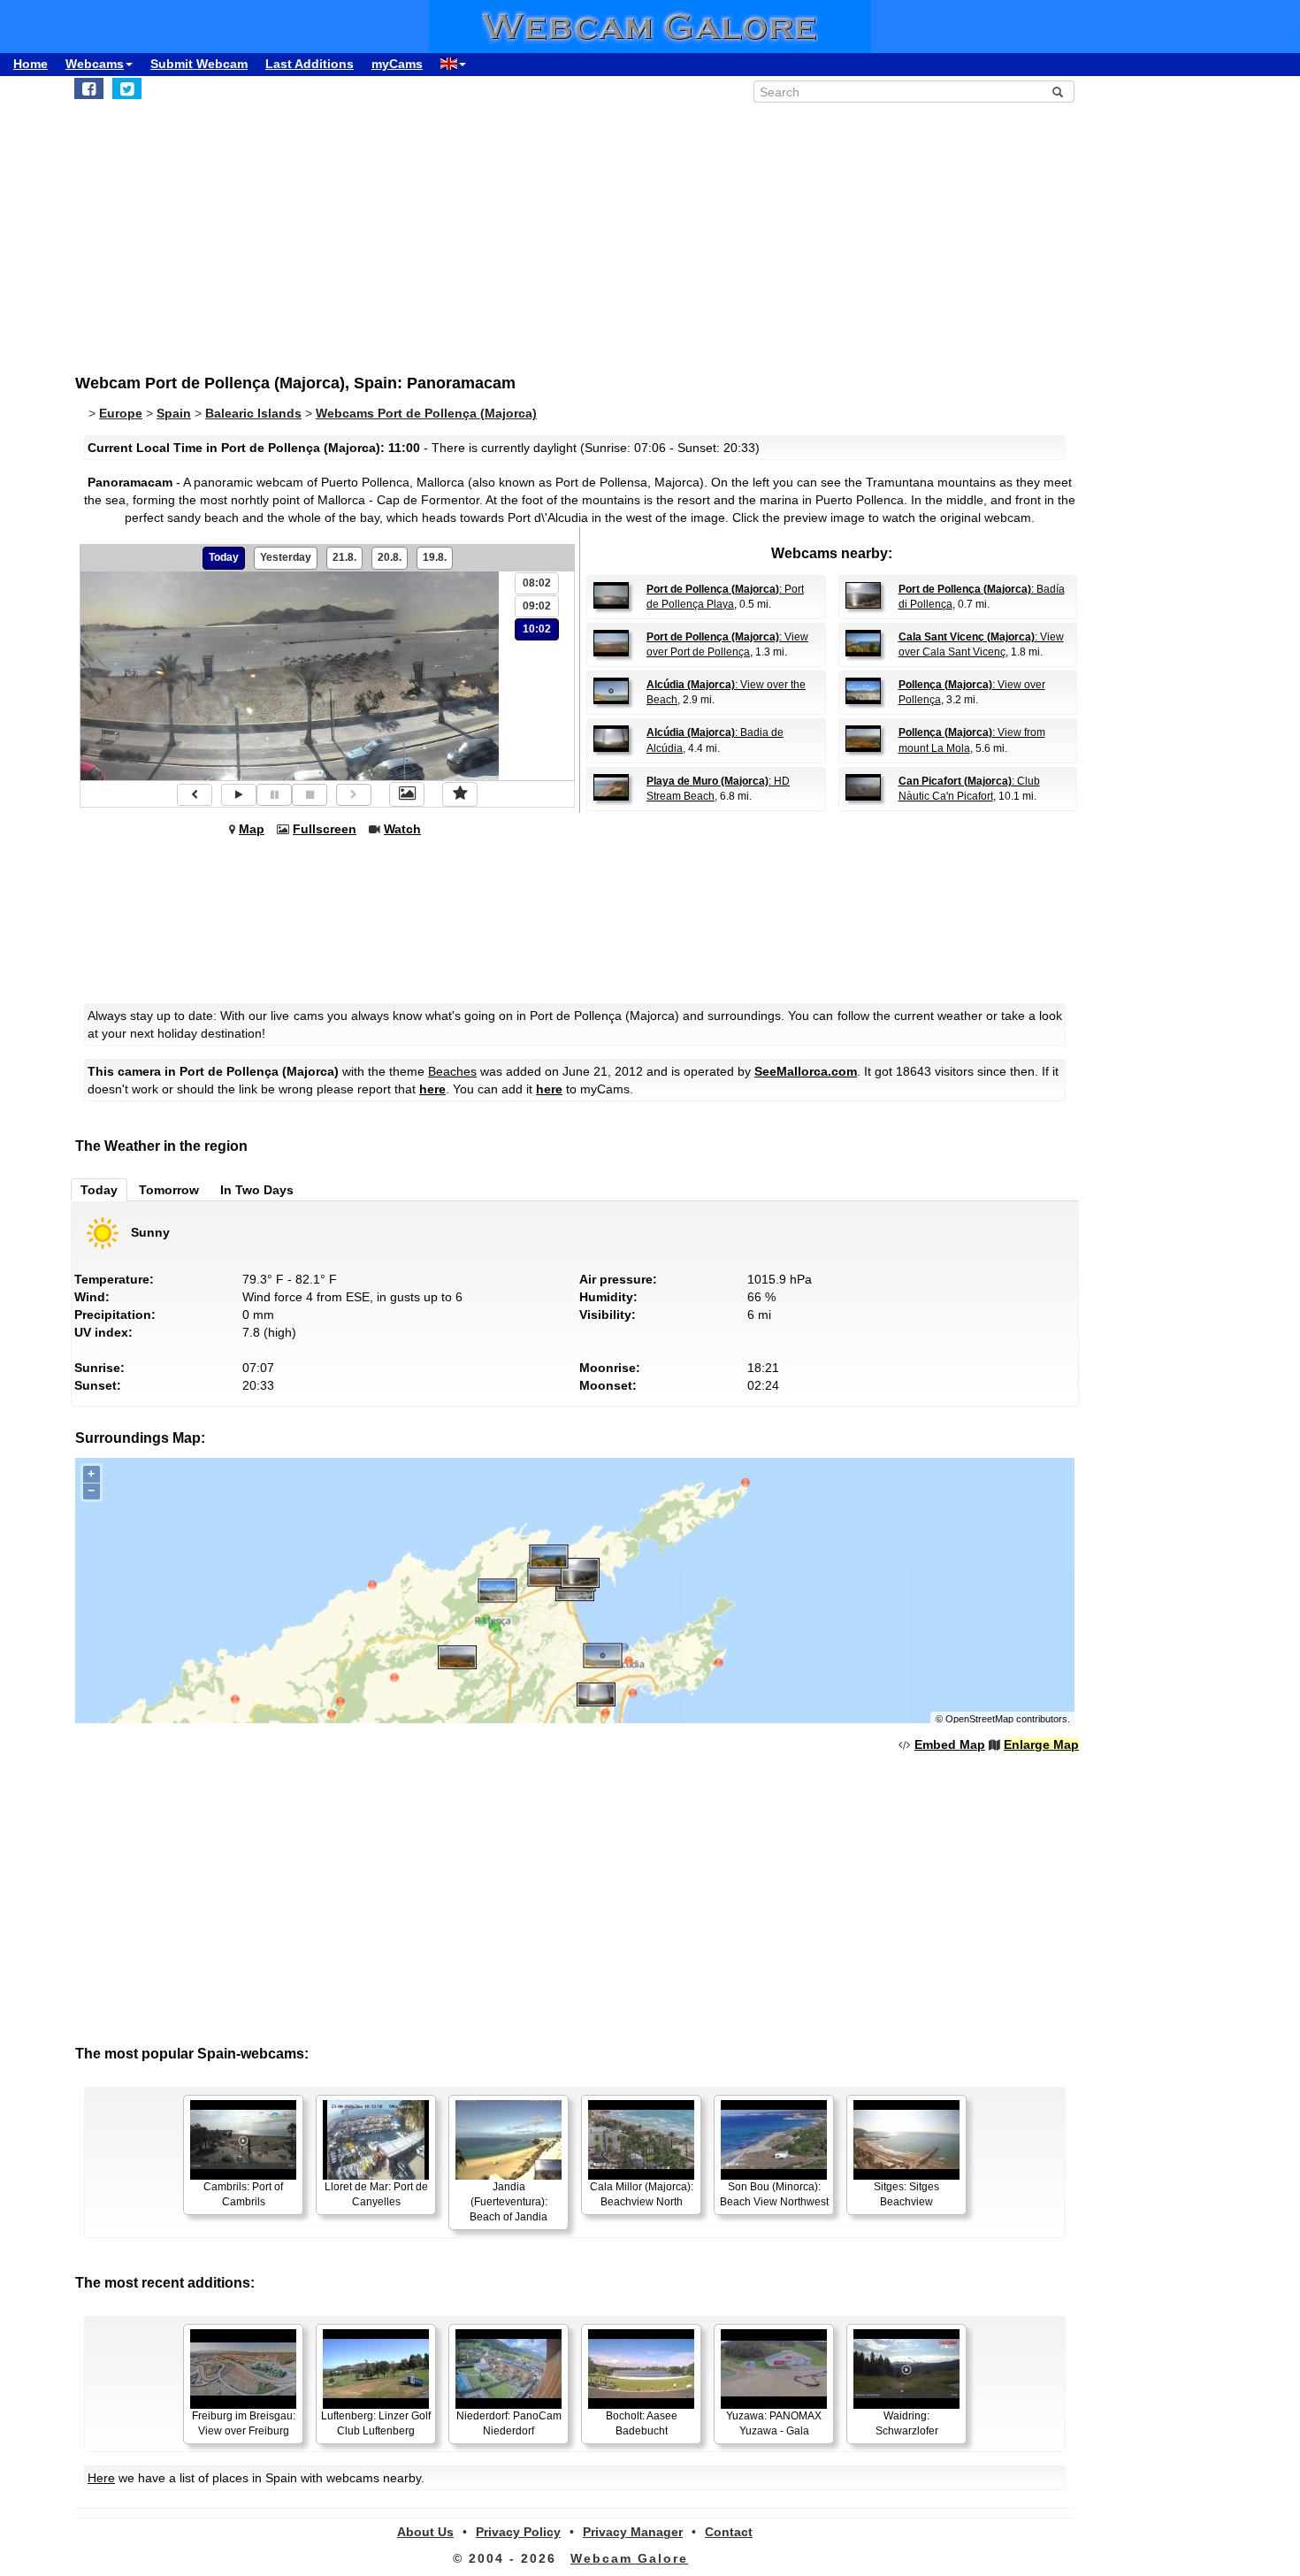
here (432, 1089)
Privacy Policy (518, 2532)
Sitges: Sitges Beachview (906, 2194)
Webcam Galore (629, 2558)
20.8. (390, 557)
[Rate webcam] (460, 794)
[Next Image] (354, 795)
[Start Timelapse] (239, 795)
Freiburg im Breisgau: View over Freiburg (244, 2423)
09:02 (537, 606)
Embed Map (950, 1744)
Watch (402, 829)
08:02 (537, 583)
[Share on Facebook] (89, 88)
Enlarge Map (1041, 1744)
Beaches (452, 1071)
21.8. (344, 557)
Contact (729, 2532)
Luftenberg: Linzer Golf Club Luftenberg (376, 2423)
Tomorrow (169, 1190)
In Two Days (257, 1190)
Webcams (95, 64)
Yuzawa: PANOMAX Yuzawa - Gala (774, 2423)
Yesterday (286, 557)
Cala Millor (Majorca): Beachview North (642, 2194)
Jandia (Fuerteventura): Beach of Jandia (509, 2202)
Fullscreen (325, 829)
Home (31, 64)
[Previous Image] (195, 795)
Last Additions (310, 64)
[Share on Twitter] (127, 88)
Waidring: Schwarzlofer (907, 2423)
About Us (425, 2532)
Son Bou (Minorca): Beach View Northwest (774, 2194)
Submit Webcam (199, 64)
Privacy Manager (633, 2532)
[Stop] (310, 795)
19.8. (435, 557)
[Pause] (274, 795)
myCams (397, 64)
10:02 (537, 629)
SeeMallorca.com (806, 1071)
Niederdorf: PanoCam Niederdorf (509, 2423)
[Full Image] (407, 794)
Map (252, 829)
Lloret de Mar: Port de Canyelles (376, 2194)
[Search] (1058, 92)
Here (101, 2478)
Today (224, 557)
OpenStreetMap (979, 1719)
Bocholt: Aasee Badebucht (642, 2423)
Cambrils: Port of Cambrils (243, 2194)
